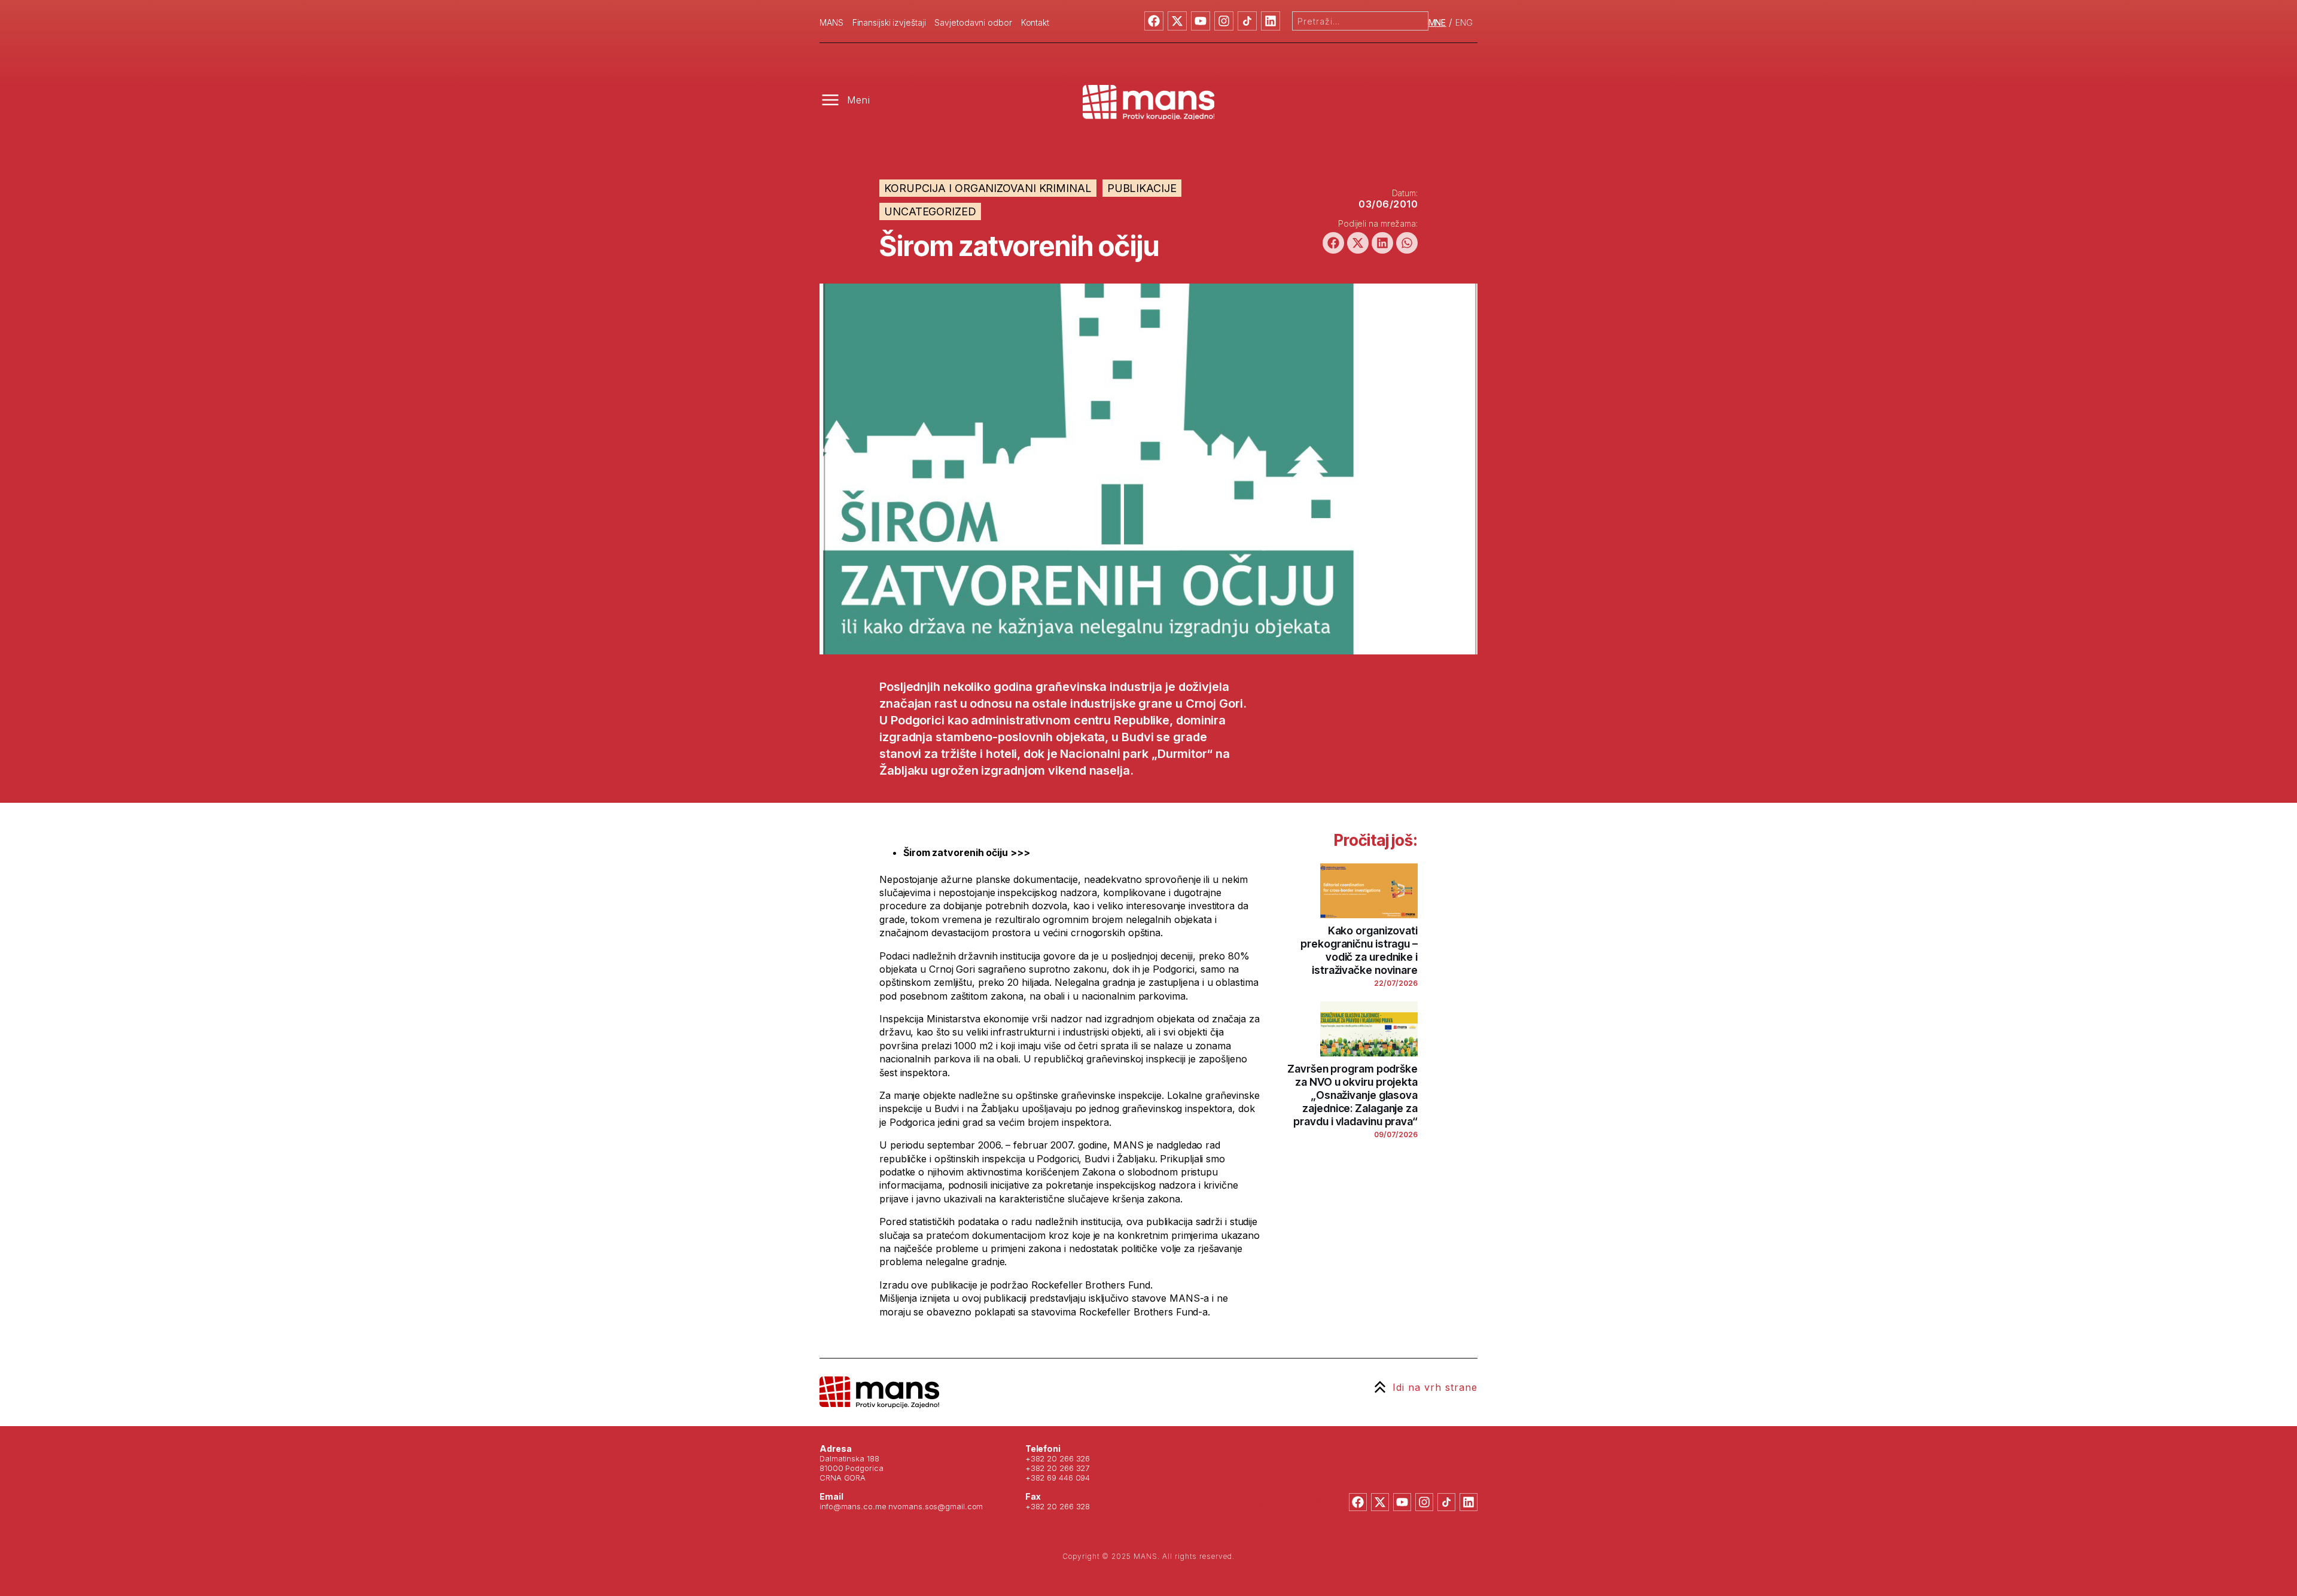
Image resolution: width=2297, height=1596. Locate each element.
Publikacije (1142, 188)
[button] (1333, 243)
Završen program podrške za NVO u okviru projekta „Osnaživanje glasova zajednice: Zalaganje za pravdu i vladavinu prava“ (1352, 1095)
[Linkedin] (1271, 21)
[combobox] (1360, 21)
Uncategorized (930, 211)
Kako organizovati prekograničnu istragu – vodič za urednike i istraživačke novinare (1359, 950)
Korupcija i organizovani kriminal (988, 188)
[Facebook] (1154, 21)
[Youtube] (1201, 21)
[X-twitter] (1177, 21)
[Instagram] (1224, 21)
